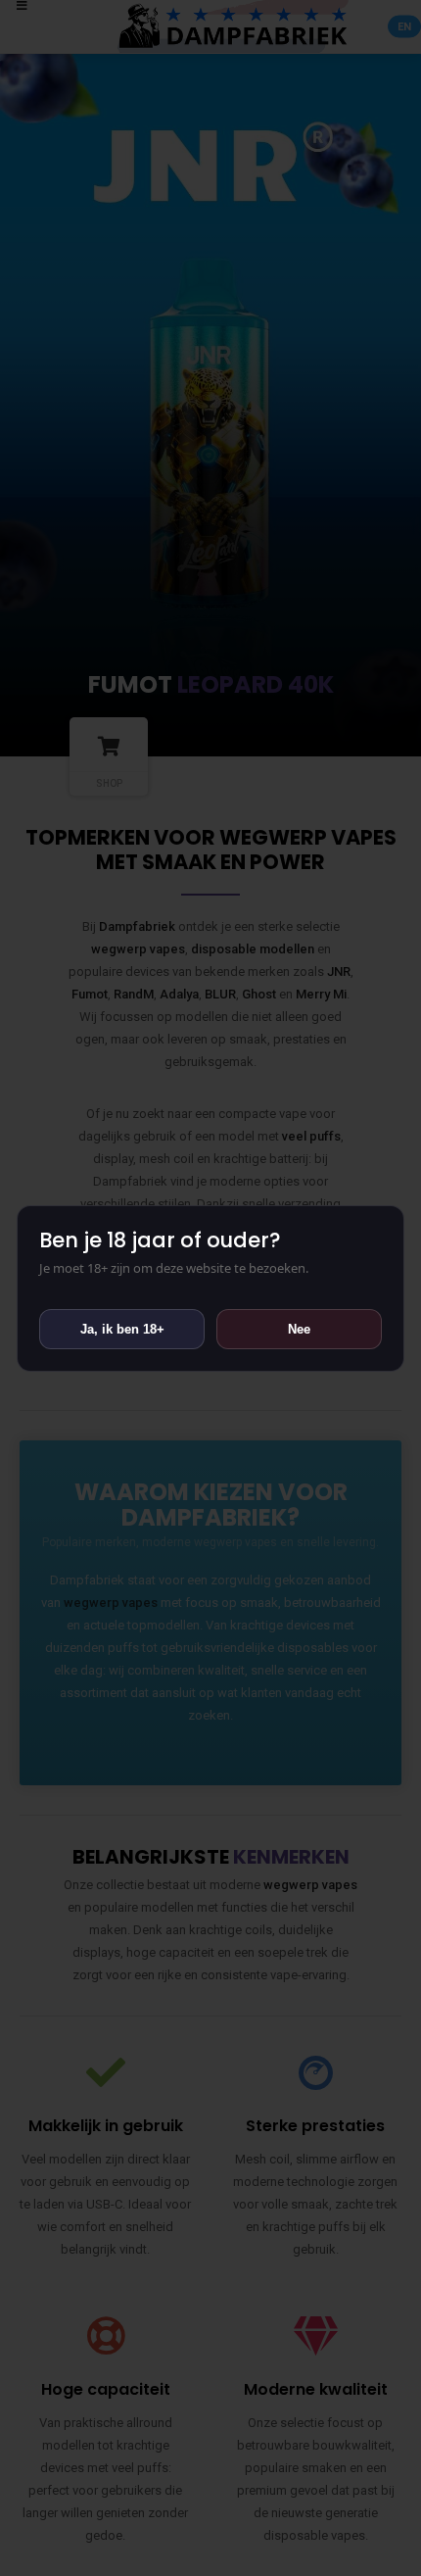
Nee (299, 1329)
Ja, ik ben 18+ (122, 1329)
